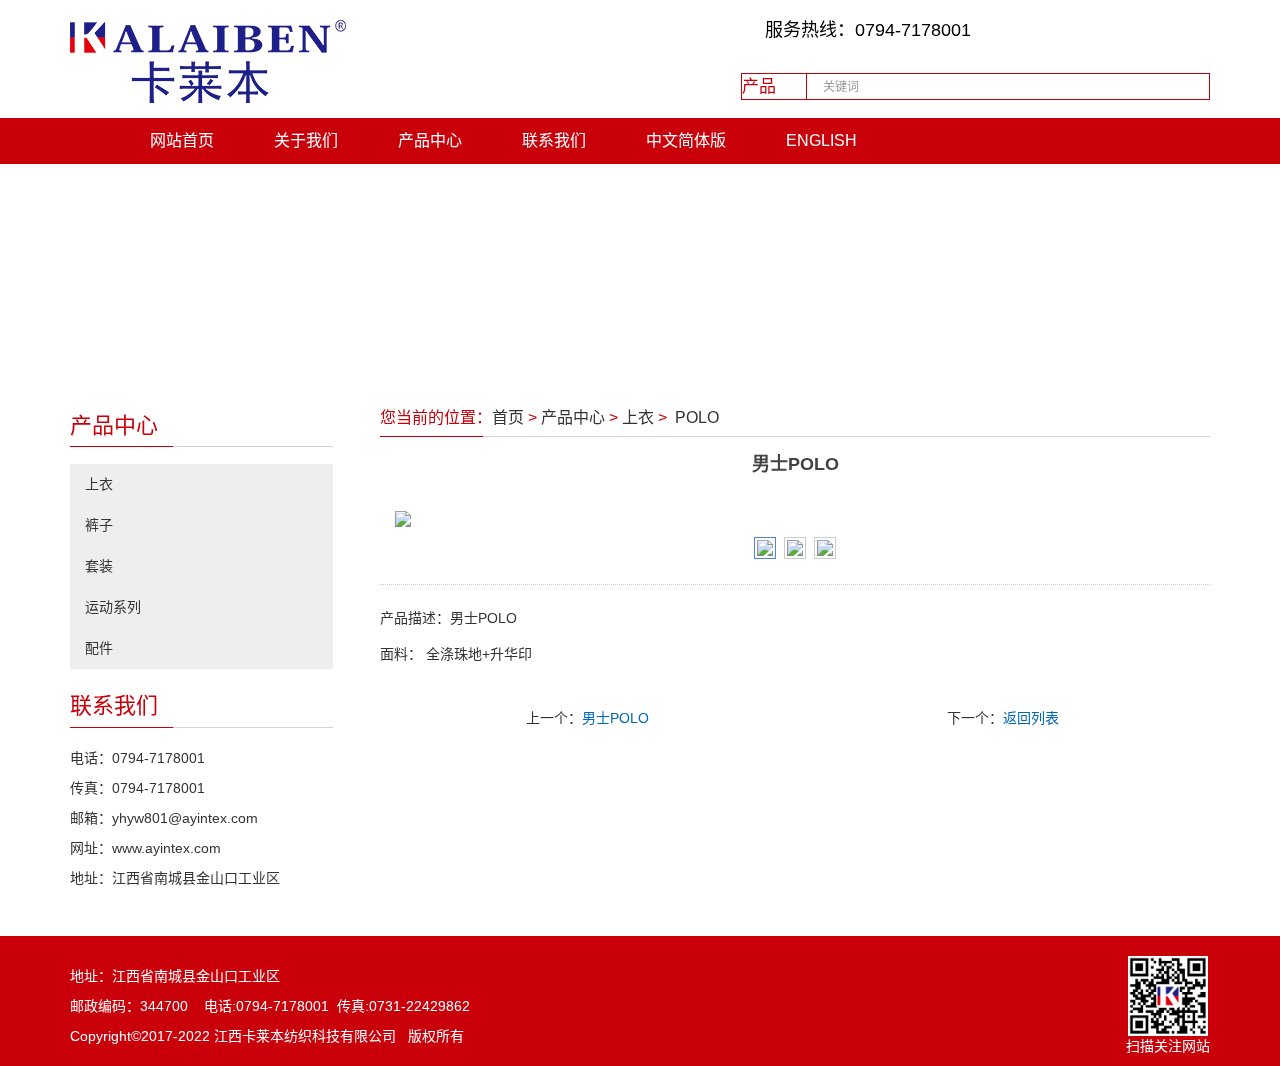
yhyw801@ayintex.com (185, 818)
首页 (508, 417)
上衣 (638, 417)
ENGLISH (821, 140)
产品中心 (430, 140)
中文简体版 (686, 140)
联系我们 (554, 140)
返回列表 (1031, 718)
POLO (695, 417)
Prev (421, 519)
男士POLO (615, 718)
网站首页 (182, 140)
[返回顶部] (1235, 740)
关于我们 (306, 140)
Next (1169, 519)
